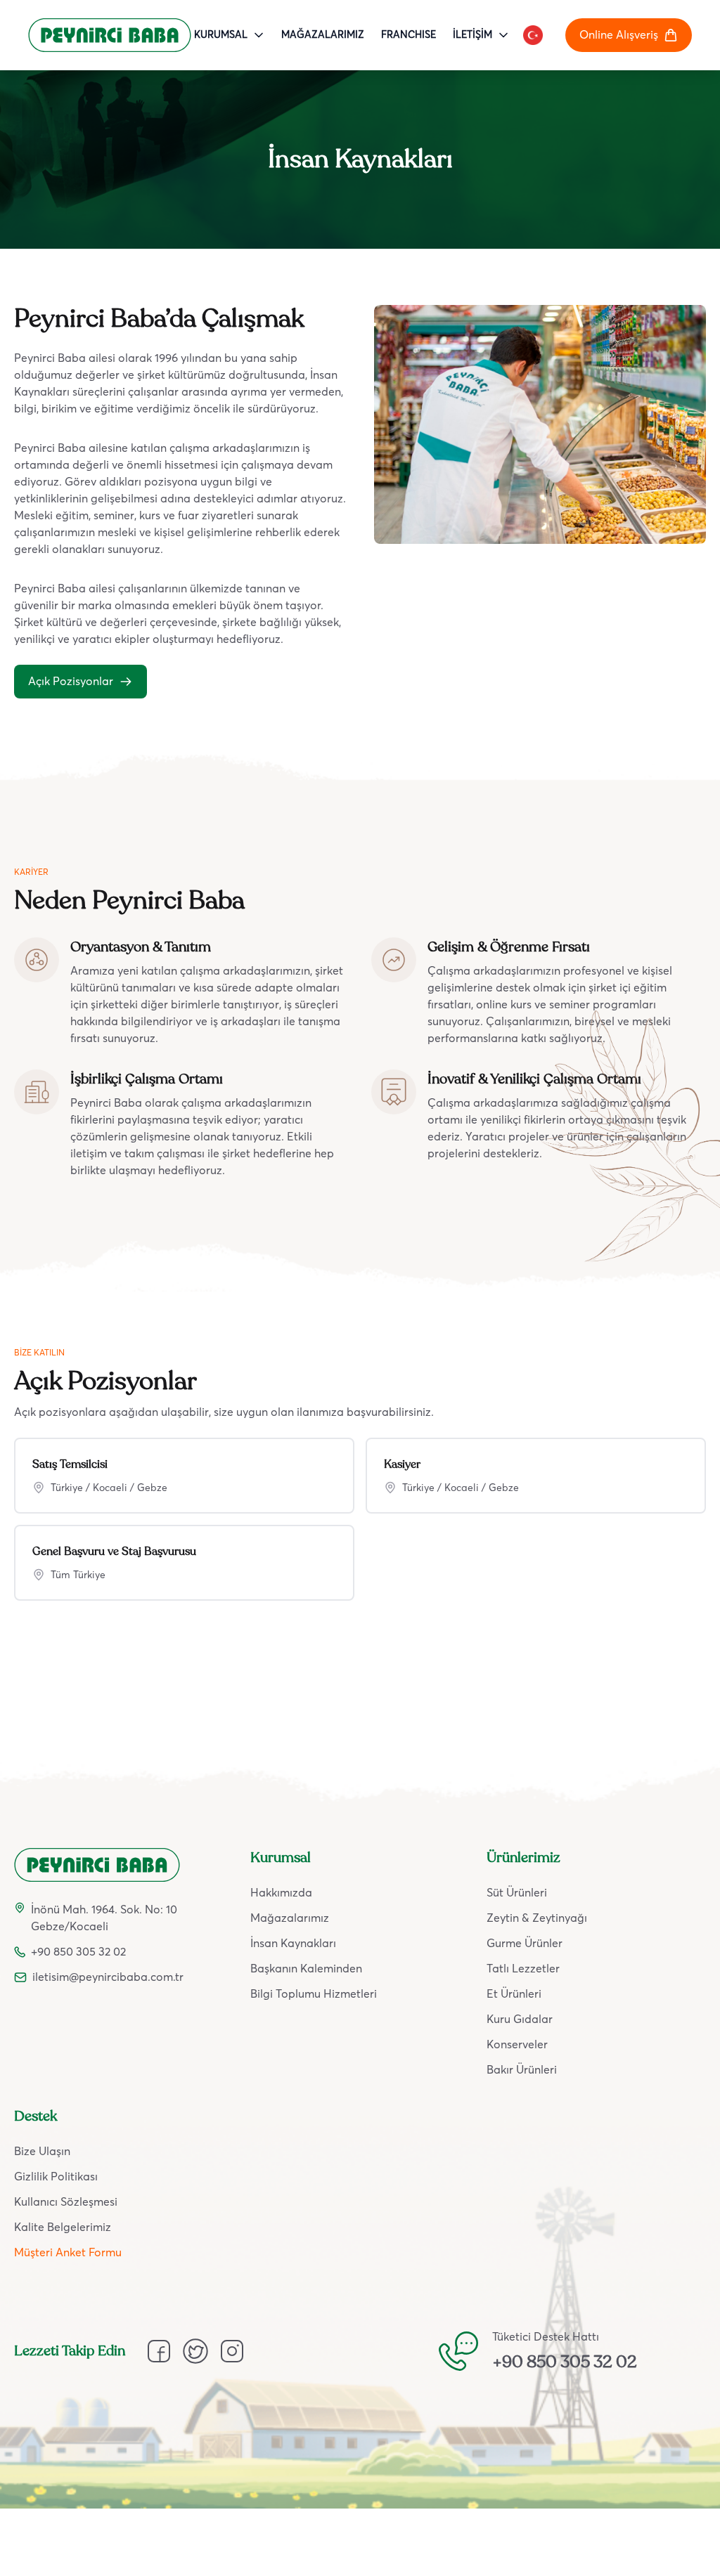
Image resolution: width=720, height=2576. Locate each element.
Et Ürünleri (514, 1994)
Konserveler (517, 2045)
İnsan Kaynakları (293, 1944)
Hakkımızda (281, 1893)
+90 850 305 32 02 (565, 2362)
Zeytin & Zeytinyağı (537, 1918)
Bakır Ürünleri (522, 2070)
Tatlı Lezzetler (523, 1969)
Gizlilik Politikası (56, 2177)
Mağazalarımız (290, 1918)
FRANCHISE (409, 35)
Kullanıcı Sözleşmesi (66, 2202)
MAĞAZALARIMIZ (323, 35)
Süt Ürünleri (517, 1893)
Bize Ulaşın (42, 2152)
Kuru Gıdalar (520, 2019)
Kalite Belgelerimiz (63, 2227)
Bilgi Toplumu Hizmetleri (314, 1994)
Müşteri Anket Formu (68, 2253)
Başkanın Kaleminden (306, 1969)
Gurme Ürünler (525, 1944)
